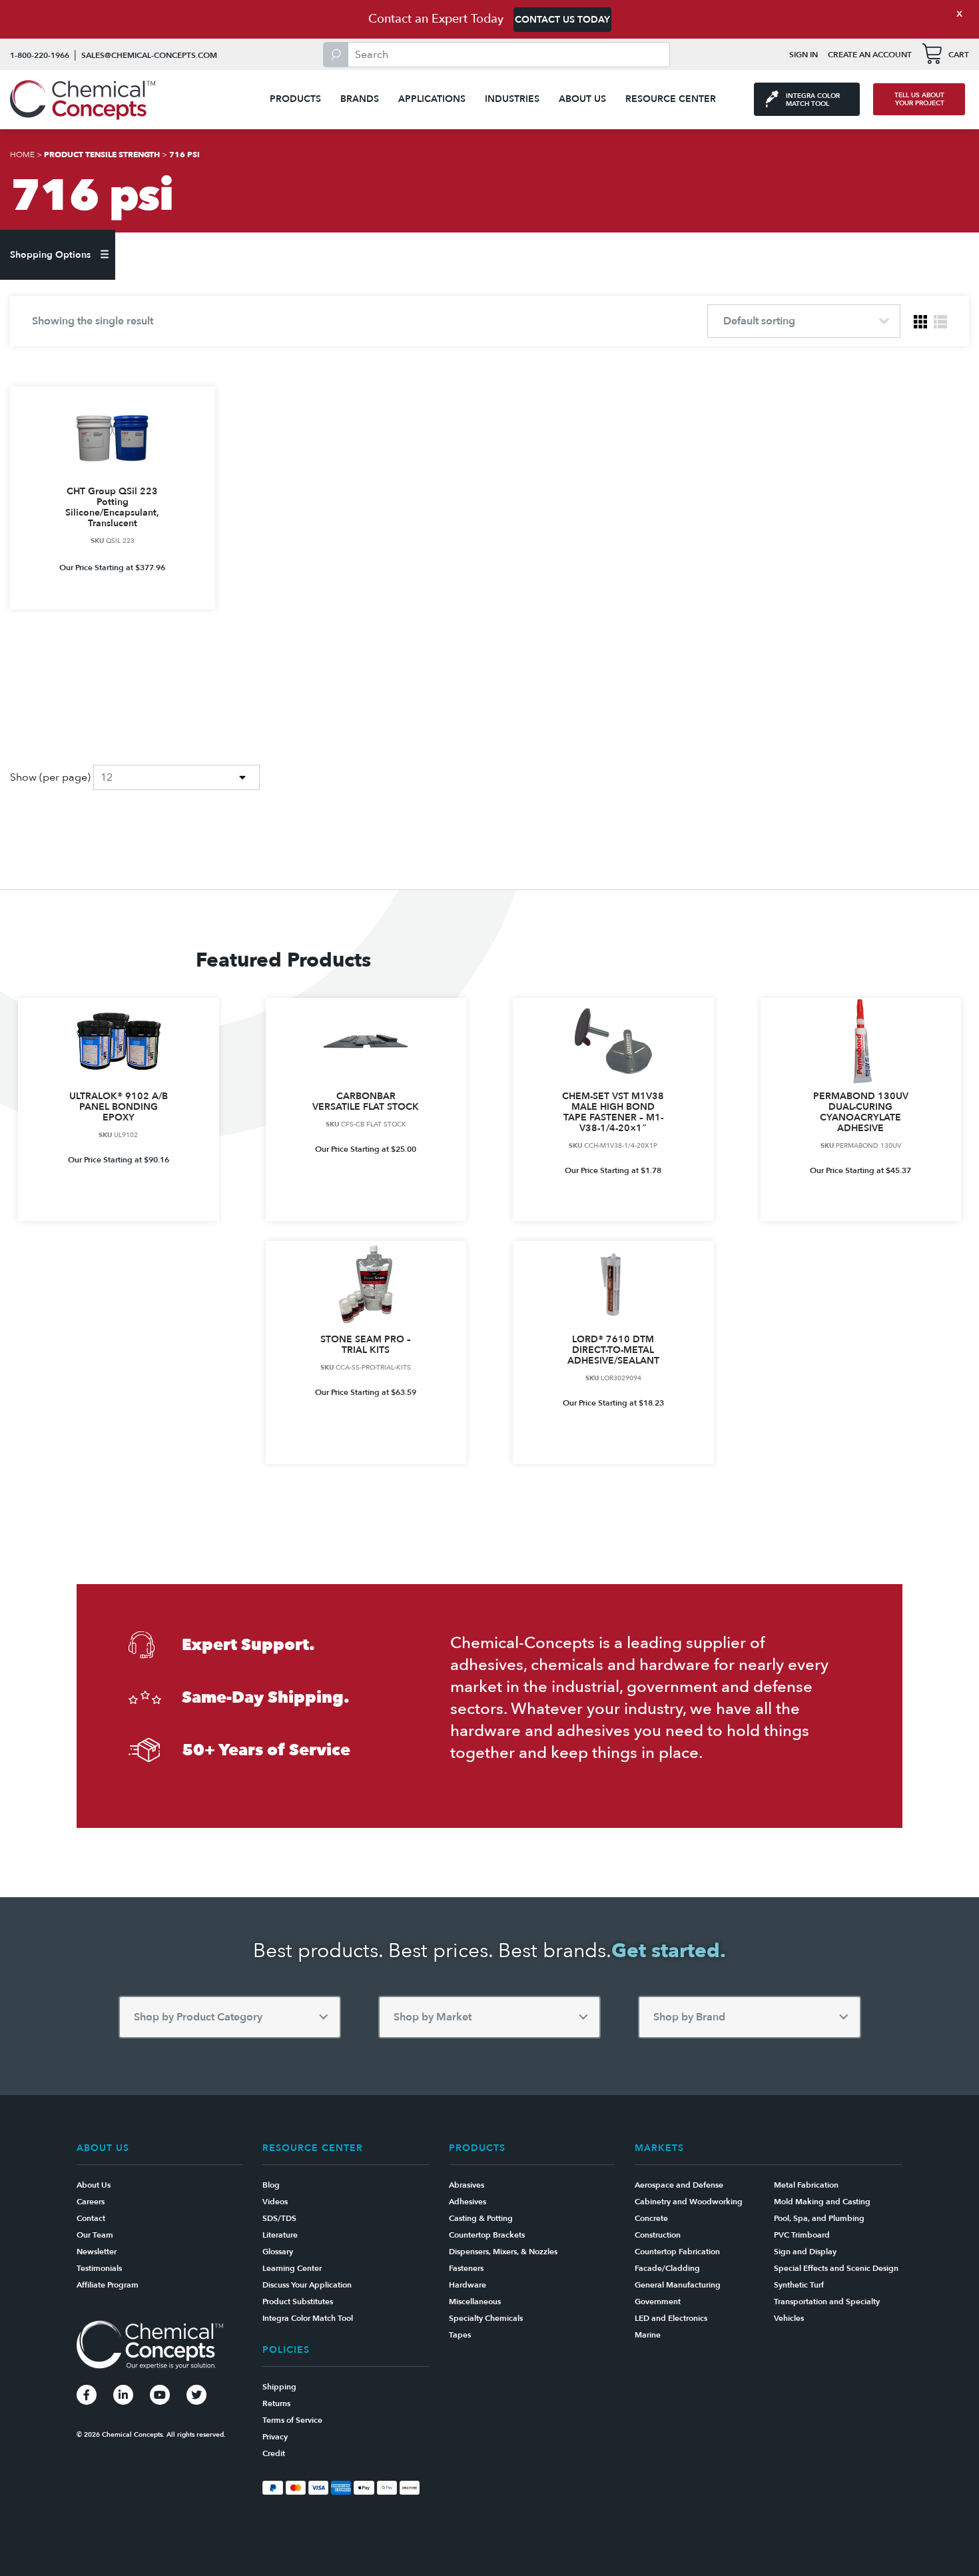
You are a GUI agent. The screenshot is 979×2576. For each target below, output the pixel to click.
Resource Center (671, 99)
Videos (275, 2202)
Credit (274, 2453)
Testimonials (99, 2268)
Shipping (279, 2387)
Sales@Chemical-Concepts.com (149, 55)
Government (658, 2302)
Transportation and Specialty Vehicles (827, 2310)
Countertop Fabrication (677, 2252)
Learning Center (292, 2268)
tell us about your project (919, 99)
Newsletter (97, 2252)
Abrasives (467, 2185)
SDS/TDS (279, 2218)
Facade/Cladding (667, 2268)
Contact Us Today (562, 20)
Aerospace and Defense (679, 2185)
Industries (512, 99)
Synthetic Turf (799, 2285)
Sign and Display (805, 2252)
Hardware (468, 2285)
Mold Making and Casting (822, 2202)
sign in (804, 55)
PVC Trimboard (802, 2235)
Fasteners (466, 2268)
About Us (582, 99)
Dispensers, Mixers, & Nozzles (503, 2252)
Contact (91, 2218)
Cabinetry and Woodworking (689, 2202)
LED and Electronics (671, 2318)
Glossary (278, 2252)
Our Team (95, 2235)
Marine (648, 2335)
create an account (870, 55)
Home (22, 155)
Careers (91, 2202)
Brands (360, 99)
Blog (271, 2185)
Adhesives (468, 2202)
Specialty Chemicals (486, 2318)
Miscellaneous (475, 2302)
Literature (280, 2235)
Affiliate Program (108, 2285)
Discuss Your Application (307, 2285)
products (295, 99)
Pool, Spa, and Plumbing (819, 2218)
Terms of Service (292, 2420)
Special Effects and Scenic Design (836, 2268)
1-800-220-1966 (40, 55)
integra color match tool (813, 100)
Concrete (651, 2218)
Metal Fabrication (806, 2185)
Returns (276, 2403)
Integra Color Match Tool (308, 2318)
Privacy (275, 2437)
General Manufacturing (678, 2285)
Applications (432, 99)
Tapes (460, 2335)
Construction (658, 2235)
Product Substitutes (298, 2302)
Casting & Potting (481, 2218)
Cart (959, 55)
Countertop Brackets (487, 2235)
